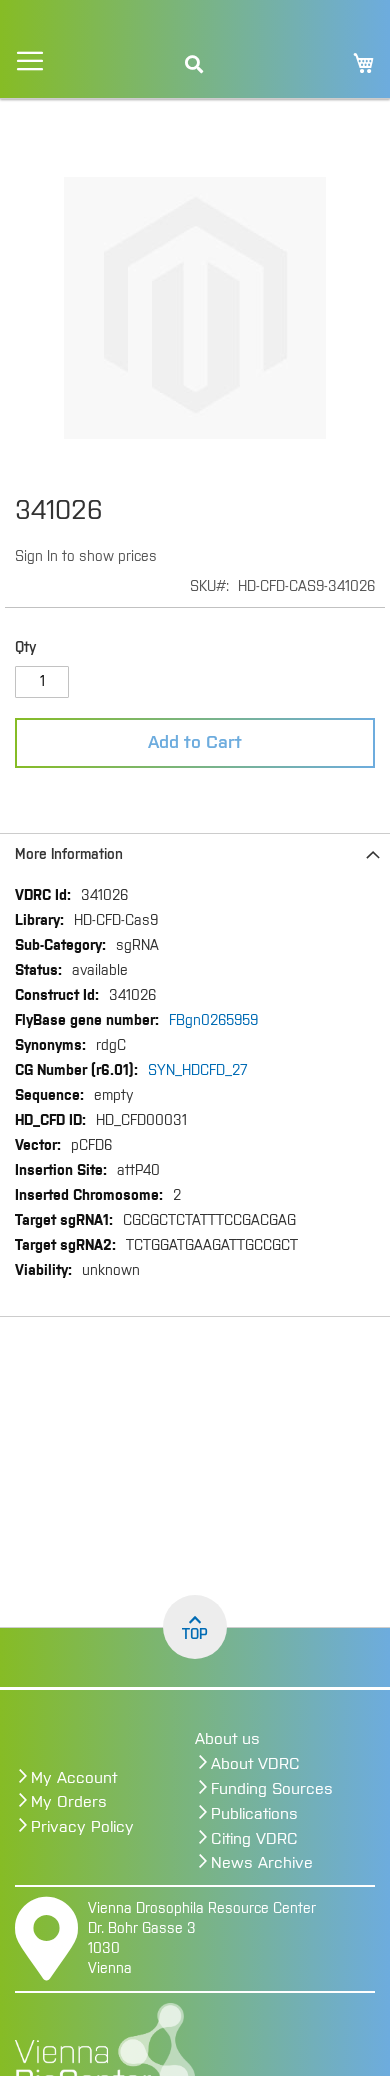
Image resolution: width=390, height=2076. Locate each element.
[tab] (195, 854)
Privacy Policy (82, 1827)
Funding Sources (272, 1789)
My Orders (69, 1802)
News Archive (262, 1863)
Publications (254, 1814)
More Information (69, 855)
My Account (74, 1778)
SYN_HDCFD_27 (198, 1071)
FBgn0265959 (213, 1021)
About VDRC (255, 1764)
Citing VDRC (254, 1839)
